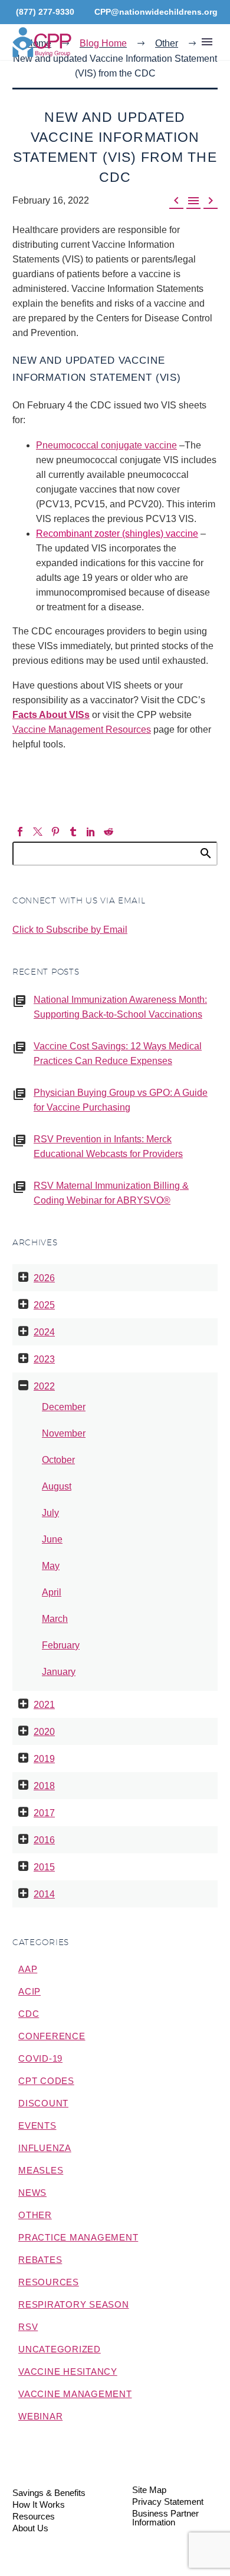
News (32, 2193)
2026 (44, 1278)
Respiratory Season (74, 2304)
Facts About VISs (51, 715)
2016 (44, 1840)
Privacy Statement (168, 2502)
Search (205, 853)
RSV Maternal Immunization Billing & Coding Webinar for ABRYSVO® (111, 1193)
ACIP (29, 1991)
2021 (44, 1705)
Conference (52, 2036)
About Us (30, 2529)
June (52, 1539)
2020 (44, 1732)
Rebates (40, 2260)
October (58, 1460)
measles (41, 2170)
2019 (44, 1759)
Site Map (149, 2490)
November (64, 1433)
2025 (44, 1305)
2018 (44, 1786)
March (55, 1619)
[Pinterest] (55, 832)
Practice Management (78, 2237)
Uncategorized (60, 2349)
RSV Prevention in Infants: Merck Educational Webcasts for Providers (108, 1146)
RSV (28, 2327)
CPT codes (46, 2081)
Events (37, 2125)
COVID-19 (40, 2058)
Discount (43, 2103)
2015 (44, 1867)
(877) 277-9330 (45, 12)
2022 (44, 1386)
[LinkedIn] (91, 832)
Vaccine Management (75, 2394)
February (61, 1645)
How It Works (39, 2505)
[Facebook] (20, 832)
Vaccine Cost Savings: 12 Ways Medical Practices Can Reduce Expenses (118, 1053)
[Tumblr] (73, 832)
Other (35, 2215)
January (59, 1672)
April (52, 1592)
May (51, 1566)
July (50, 1513)
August (57, 1486)
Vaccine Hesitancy (68, 2371)
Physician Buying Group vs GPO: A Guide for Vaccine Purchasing (121, 1100)
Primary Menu (207, 42)
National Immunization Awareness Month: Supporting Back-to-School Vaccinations (120, 1007)
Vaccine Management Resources (82, 729)
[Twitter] (38, 832)
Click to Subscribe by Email (70, 930)
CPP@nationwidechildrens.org (156, 12)
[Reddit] (109, 832)
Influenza (45, 2148)
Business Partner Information (165, 2518)
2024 (44, 1332)
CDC (29, 2014)
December (64, 1407)
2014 (44, 1894)
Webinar (40, 2416)
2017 (44, 1813)
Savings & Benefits (49, 2493)
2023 (44, 1359)
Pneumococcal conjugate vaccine (106, 445)
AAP (28, 1969)
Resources (49, 2282)
